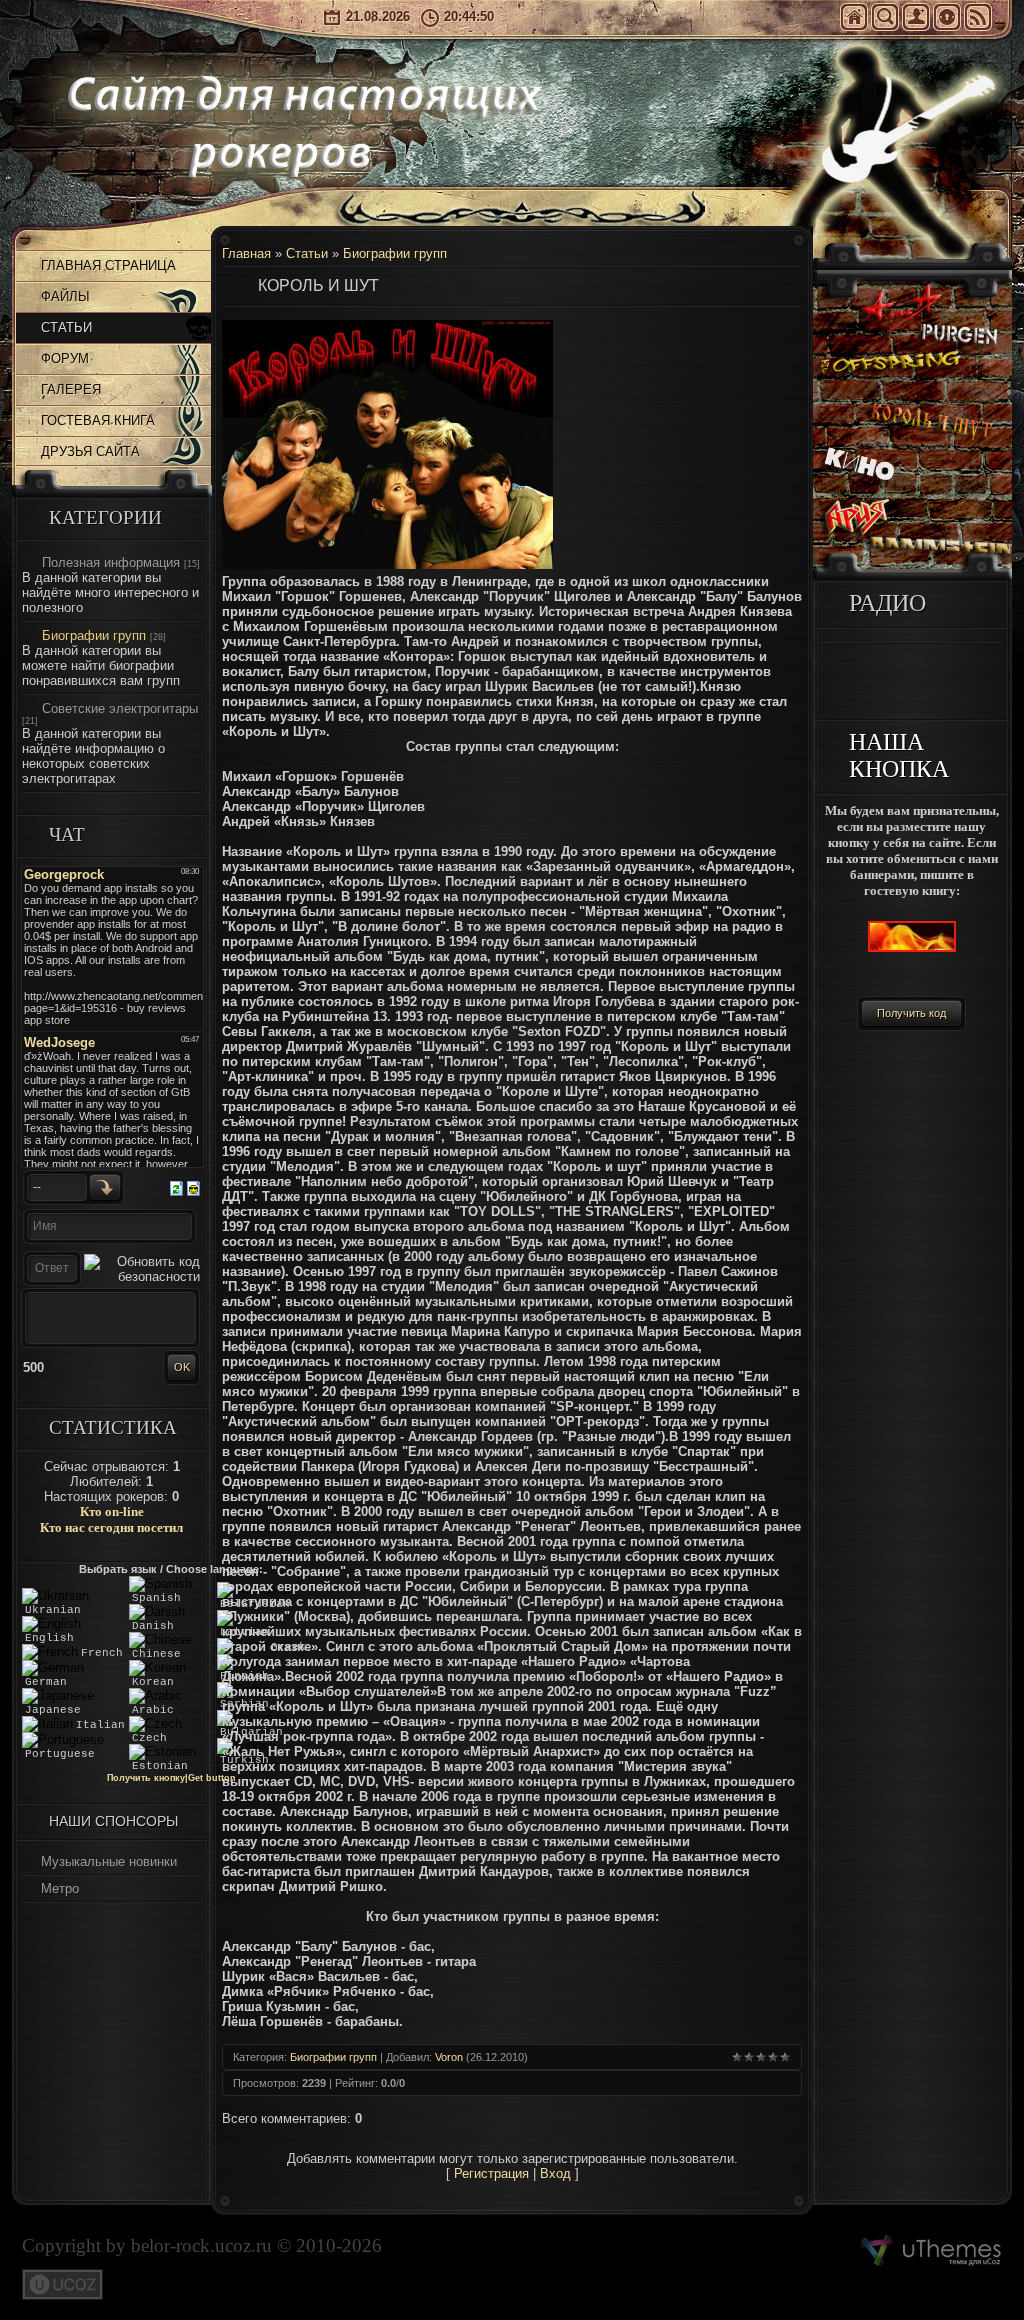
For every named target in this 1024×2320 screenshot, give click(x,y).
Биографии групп (94, 635)
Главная (854, 17)
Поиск (885, 17)
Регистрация (916, 17)
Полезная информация (111, 562)
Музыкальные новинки (109, 1861)
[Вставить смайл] (193, 1186)
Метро (60, 1888)
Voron (449, 2057)
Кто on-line (112, 1511)
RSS (978, 17)
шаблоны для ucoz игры (931, 2251)
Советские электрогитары (120, 708)
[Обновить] (176, 1186)
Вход (947, 17)
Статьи (307, 253)
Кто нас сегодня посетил (111, 1527)
